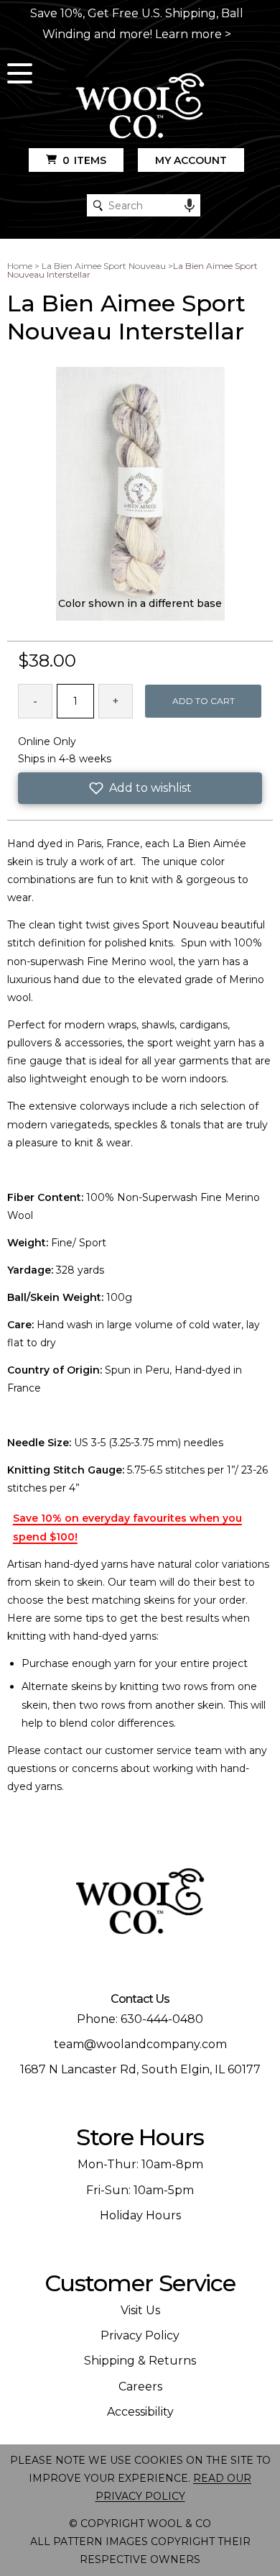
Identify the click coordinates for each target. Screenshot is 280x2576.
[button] (140, 788)
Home (20, 266)
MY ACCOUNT (191, 160)
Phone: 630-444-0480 (140, 2019)
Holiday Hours (140, 2215)
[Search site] (98, 205)
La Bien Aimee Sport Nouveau (104, 266)
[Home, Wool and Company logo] (140, 107)
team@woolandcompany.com (140, 2044)
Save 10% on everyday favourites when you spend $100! (127, 1527)
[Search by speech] (190, 206)
